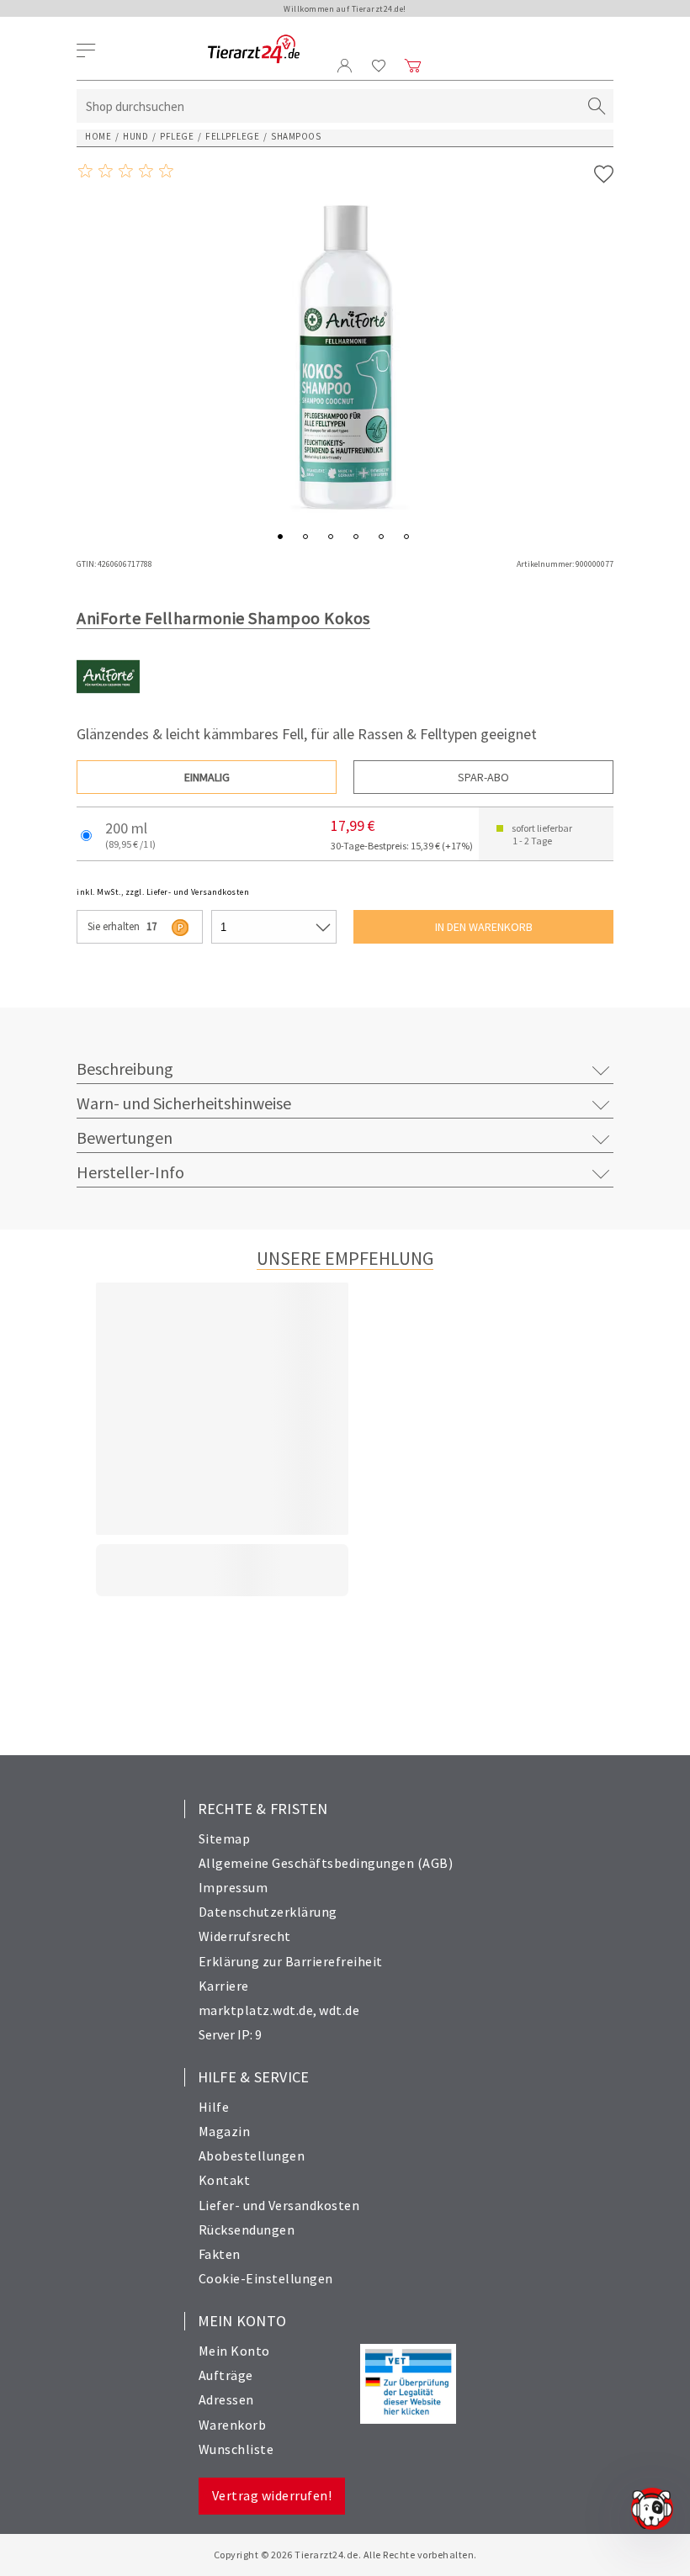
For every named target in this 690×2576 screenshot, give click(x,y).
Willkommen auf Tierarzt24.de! (345, 9)
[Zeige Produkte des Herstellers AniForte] (108, 704)
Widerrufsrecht (245, 1936)
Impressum (234, 1887)
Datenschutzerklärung (268, 1912)
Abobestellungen (252, 2155)
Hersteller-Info (130, 1172)
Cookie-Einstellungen (266, 2278)
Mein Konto (234, 2351)
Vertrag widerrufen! (272, 2495)
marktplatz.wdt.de (256, 2010)
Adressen (226, 2399)
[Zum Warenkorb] (413, 66)
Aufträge (226, 2375)
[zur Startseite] (254, 50)
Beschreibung (125, 1068)
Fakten (220, 2254)
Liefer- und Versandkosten (279, 2205)
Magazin (225, 2131)
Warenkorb (233, 2425)
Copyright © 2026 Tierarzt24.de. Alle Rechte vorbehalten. (345, 2555)
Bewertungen (125, 1137)
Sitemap (225, 1838)
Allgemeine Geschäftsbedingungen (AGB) (326, 1863)
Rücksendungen (247, 2230)
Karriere (224, 1986)
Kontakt (225, 2180)
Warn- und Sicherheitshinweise (184, 1103)
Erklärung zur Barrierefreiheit (291, 1961)
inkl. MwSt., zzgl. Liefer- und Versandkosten (163, 892)
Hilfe (214, 2107)
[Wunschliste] (379, 66)
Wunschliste (236, 2449)
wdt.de (339, 2010)
